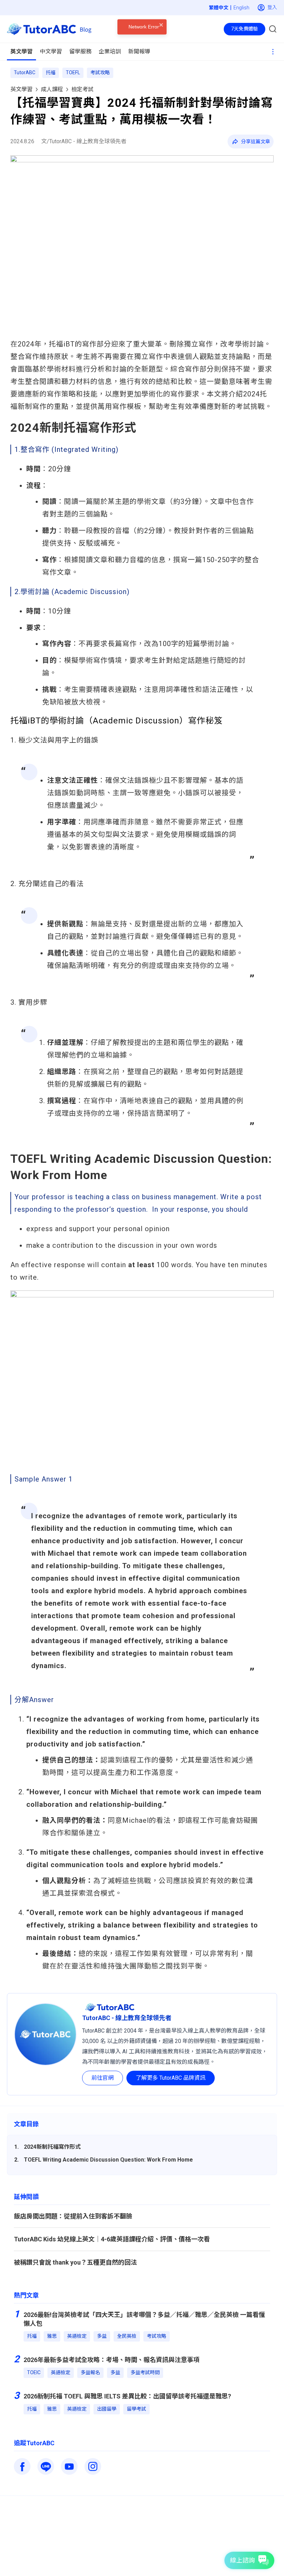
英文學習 (21, 89)
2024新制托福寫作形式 (52, 2147)
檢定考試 (82, 89)
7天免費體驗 (245, 29)
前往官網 (103, 2078)
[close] (161, 42)
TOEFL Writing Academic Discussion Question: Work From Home (108, 2160)
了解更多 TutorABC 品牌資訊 (171, 2078)
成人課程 (52, 89)
